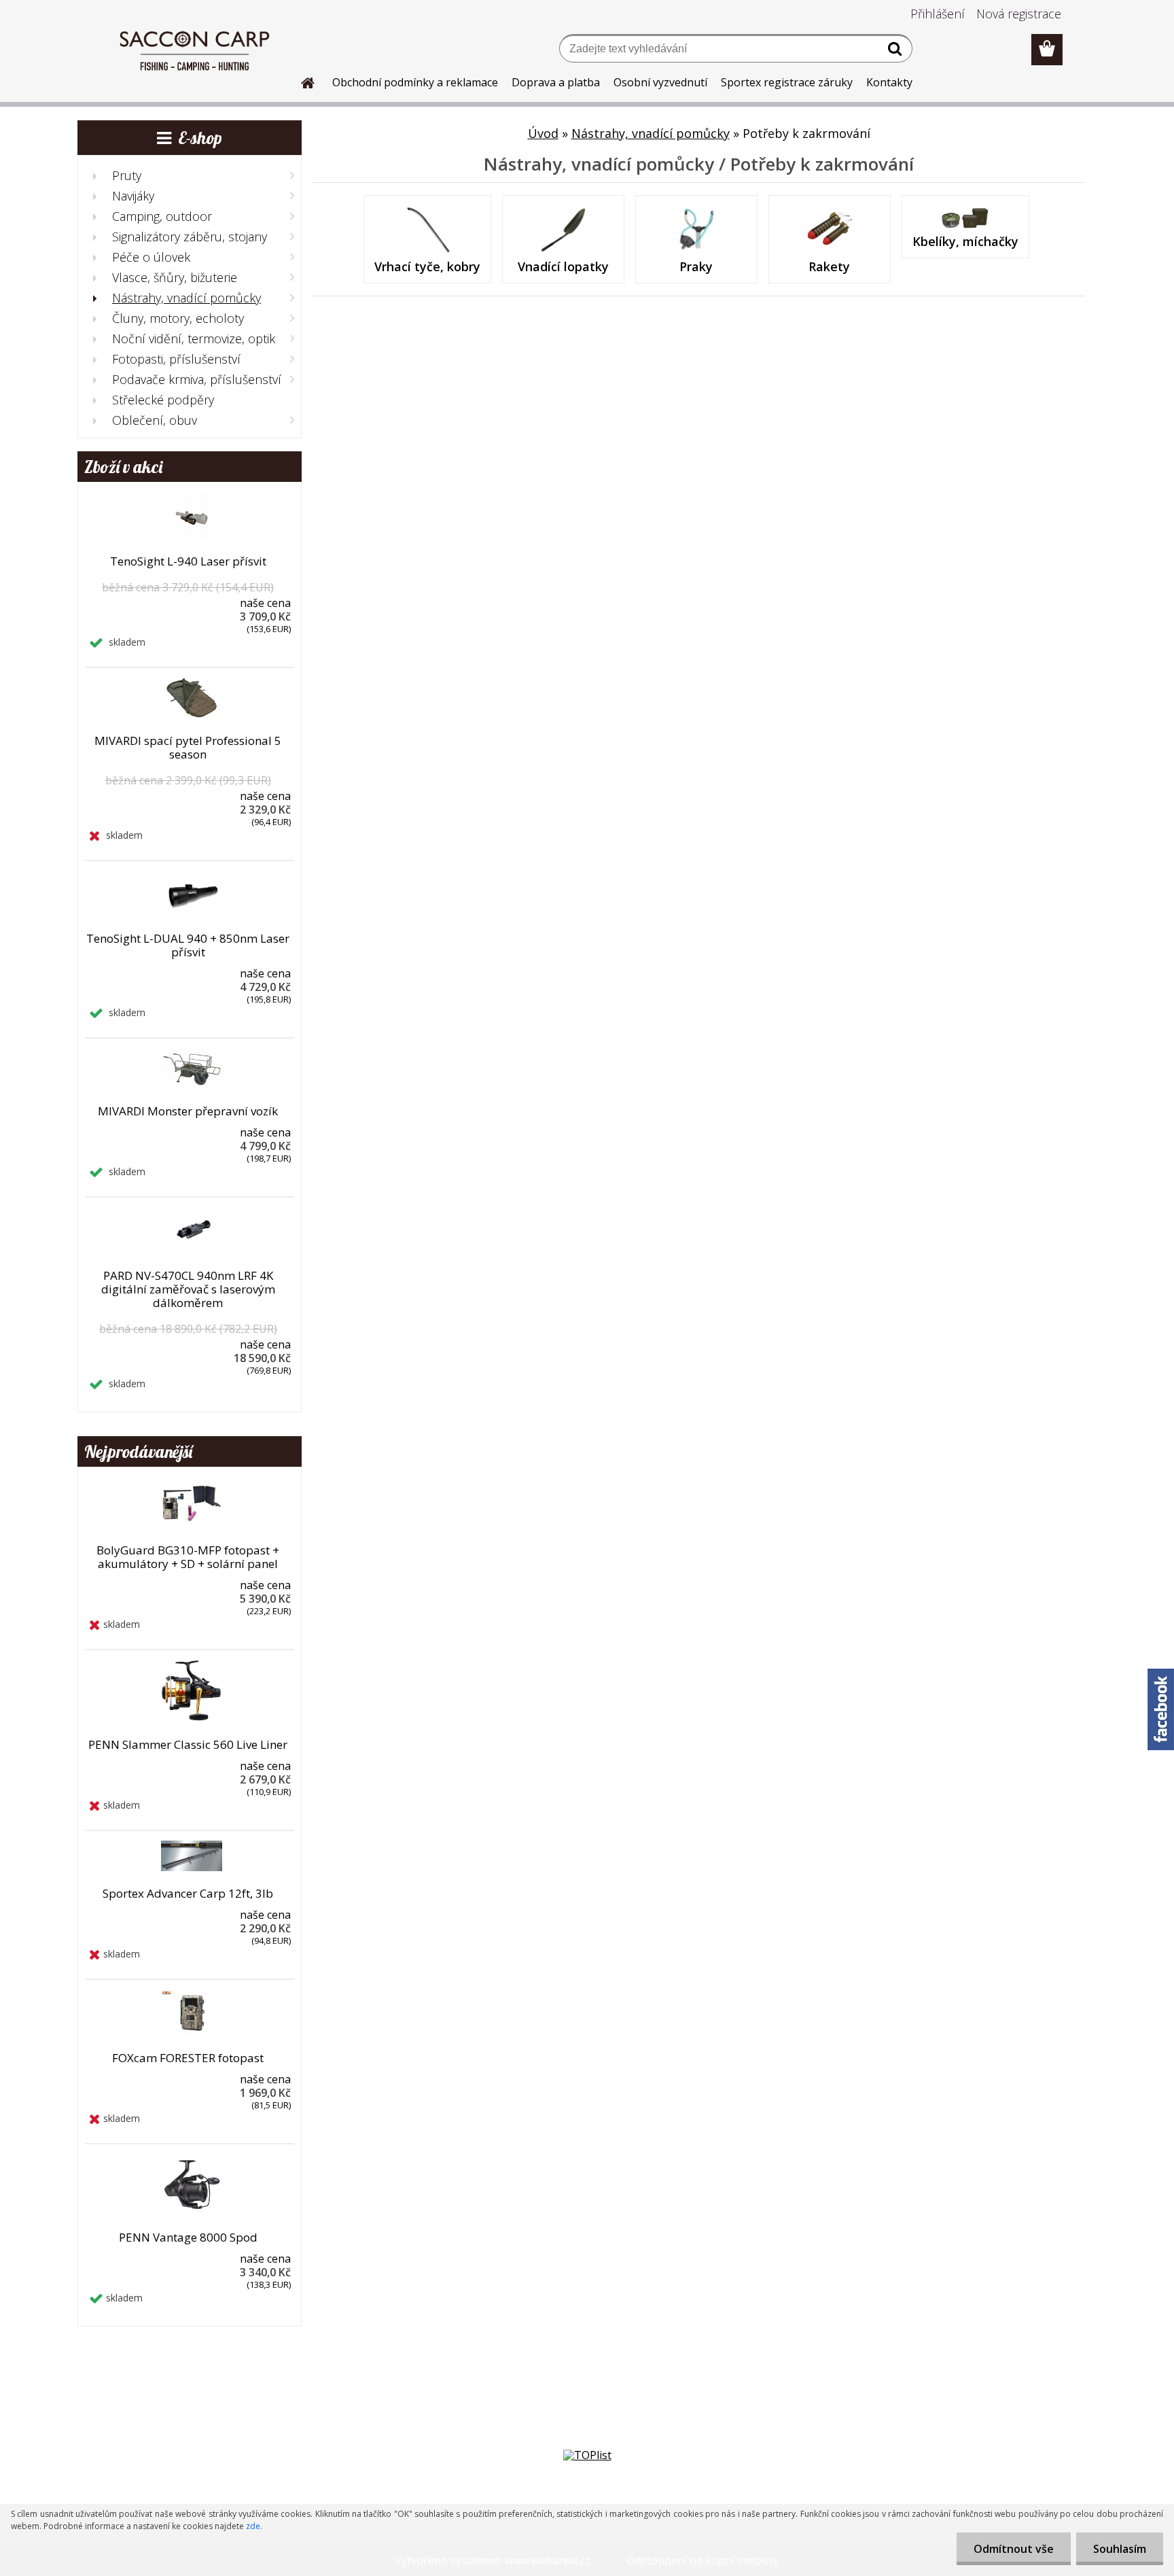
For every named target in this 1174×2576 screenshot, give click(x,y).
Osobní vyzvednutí (660, 82)
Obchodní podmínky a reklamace (415, 82)
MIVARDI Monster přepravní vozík (188, 1111)
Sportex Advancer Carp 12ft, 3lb (188, 1894)
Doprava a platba (556, 82)
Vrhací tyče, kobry (427, 266)
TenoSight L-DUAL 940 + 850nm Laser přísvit (188, 945)
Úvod (543, 133)
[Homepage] (300, 81)
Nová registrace (1019, 14)
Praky (696, 266)
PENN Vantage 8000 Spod (188, 2238)
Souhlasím (1120, 2549)
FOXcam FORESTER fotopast (188, 2058)
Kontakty (889, 82)
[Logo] (195, 50)
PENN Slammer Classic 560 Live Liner (188, 1745)
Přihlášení (938, 14)
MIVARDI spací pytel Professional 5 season (188, 748)
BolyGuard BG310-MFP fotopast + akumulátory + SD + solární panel (188, 1557)
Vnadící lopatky (563, 266)
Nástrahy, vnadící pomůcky (651, 133)
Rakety (829, 266)
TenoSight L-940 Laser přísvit (188, 561)
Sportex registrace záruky (787, 82)
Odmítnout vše (1014, 2549)
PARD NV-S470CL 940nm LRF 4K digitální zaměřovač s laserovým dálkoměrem (188, 1289)
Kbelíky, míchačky (965, 241)
